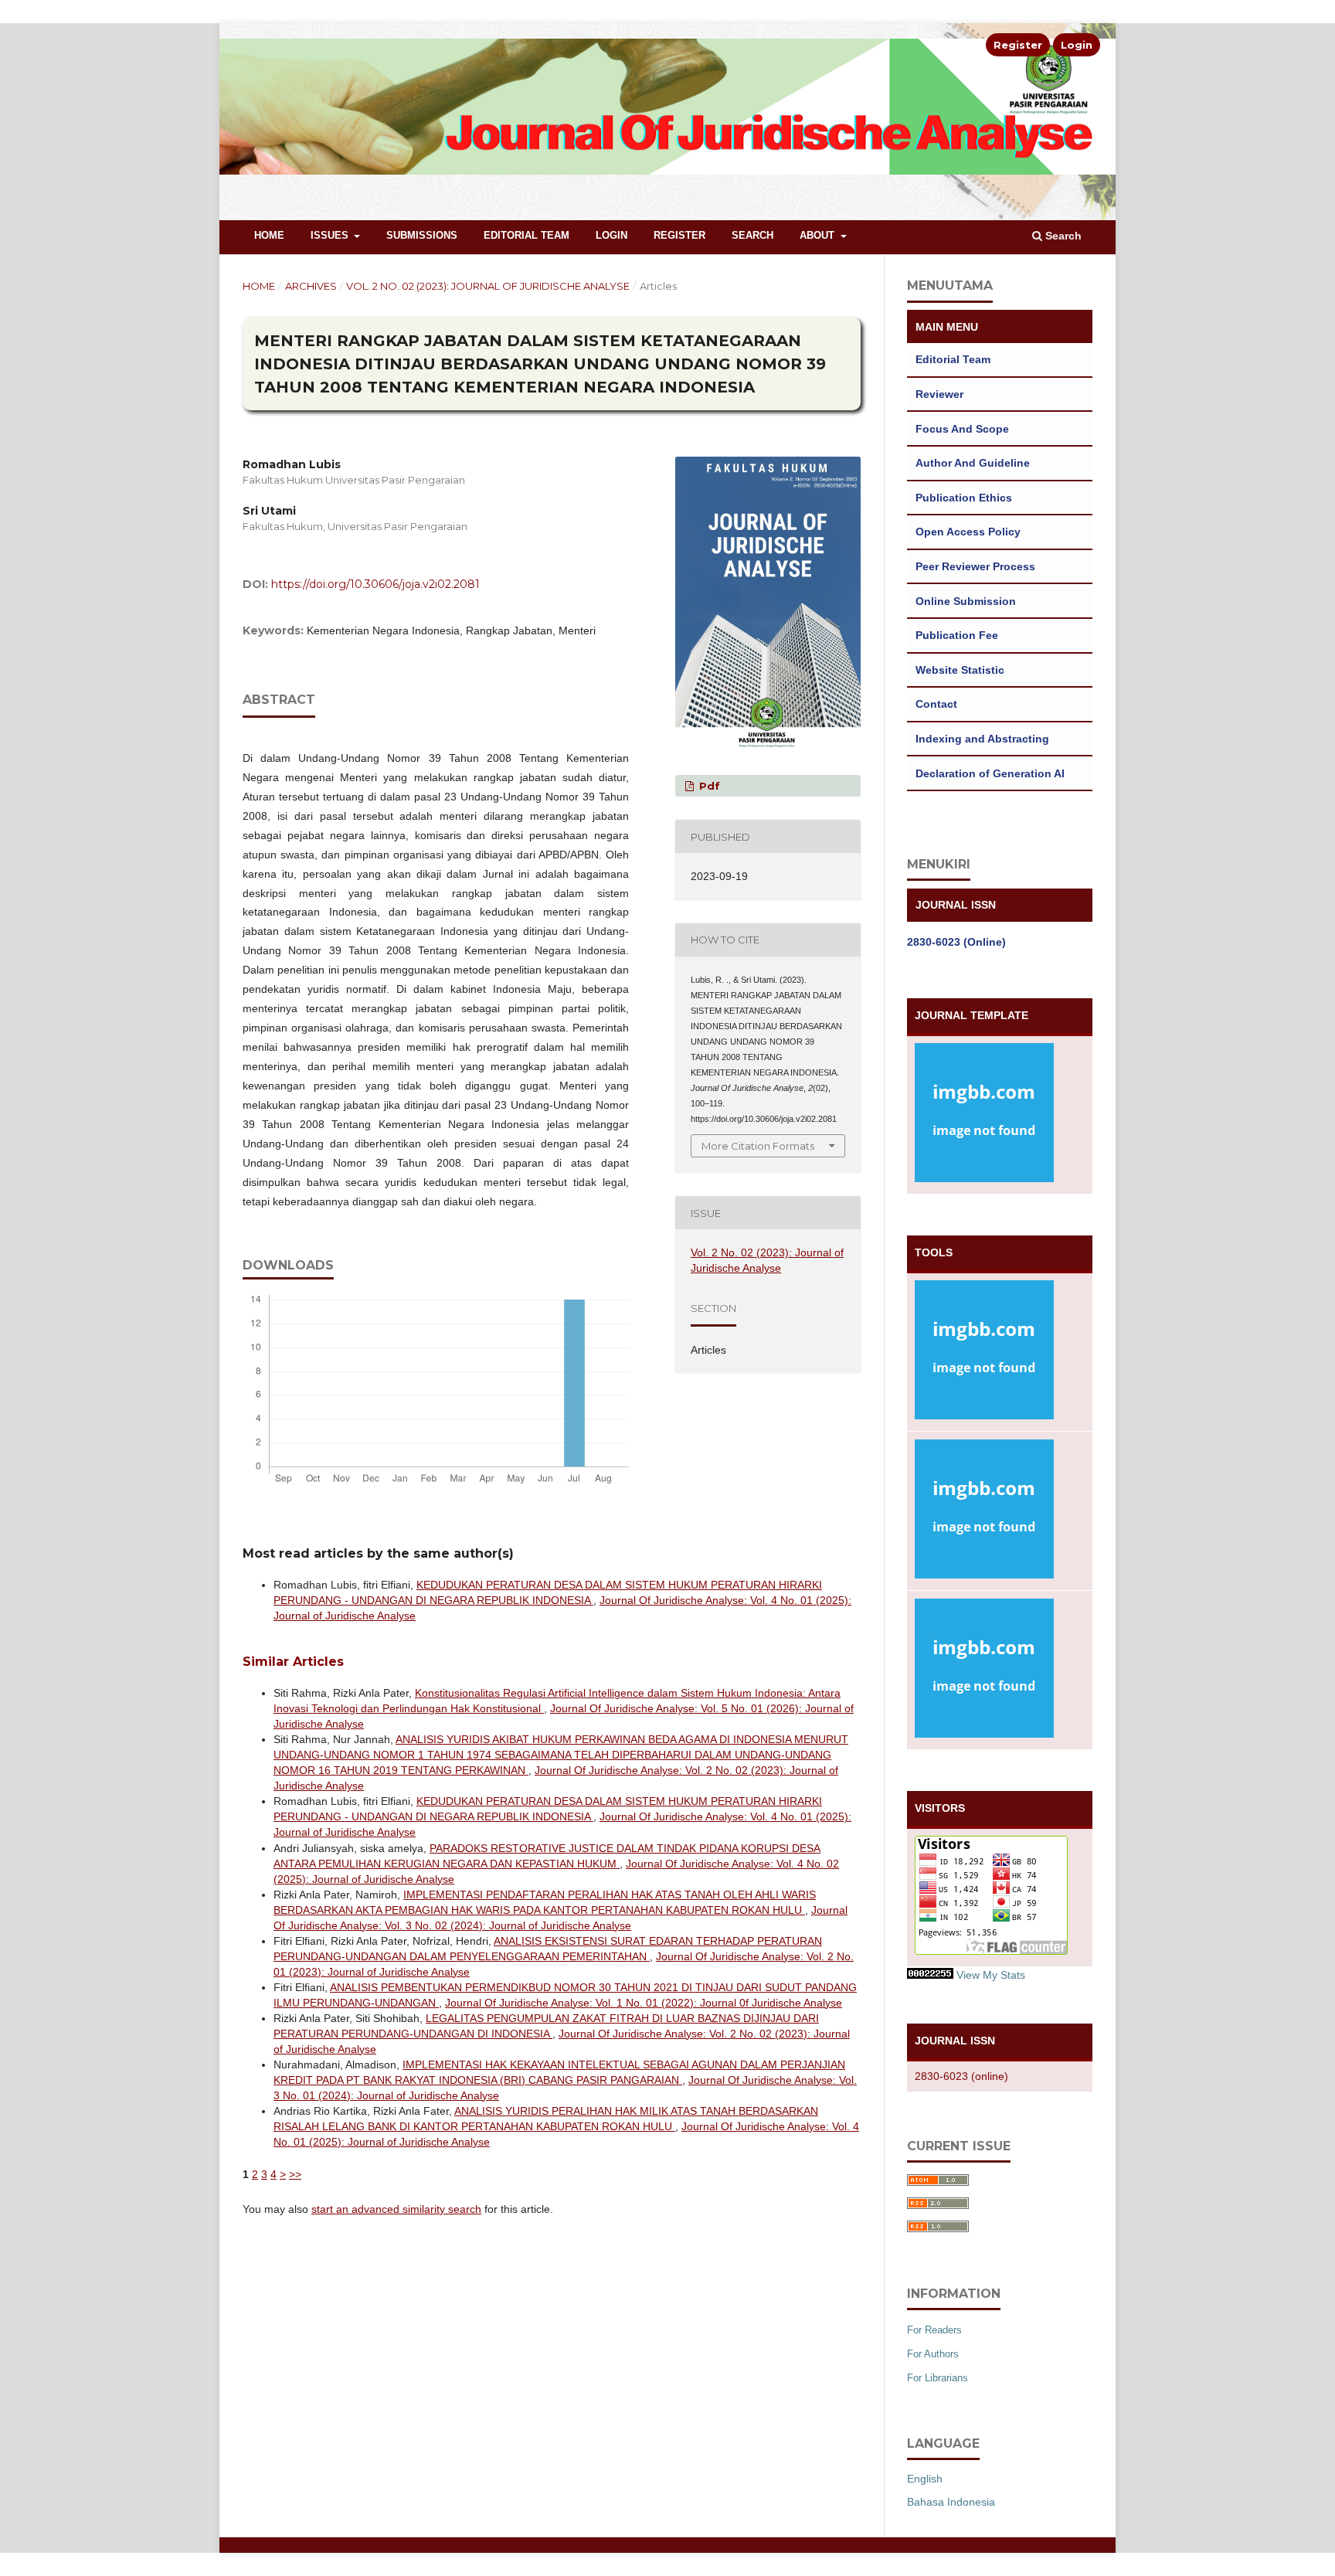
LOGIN (611, 235)
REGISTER (679, 235)
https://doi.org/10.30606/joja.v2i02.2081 (375, 584)
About (819, 235)
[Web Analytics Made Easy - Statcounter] (930, 1975)
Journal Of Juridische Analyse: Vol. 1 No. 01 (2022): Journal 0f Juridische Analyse (644, 2003)
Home (269, 235)
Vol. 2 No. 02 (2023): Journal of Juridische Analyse (488, 286)
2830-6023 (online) (961, 2076)
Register (1018, 45)
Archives (311, 286)
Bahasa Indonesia (951, 2502)
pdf (708, 786)
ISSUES (331, 235)
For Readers (934, 2330)
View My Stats (991, 1975)
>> (295, 2174)
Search (752, 235)
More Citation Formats (758, 1146)
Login (1077, 45)
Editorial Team (527, 235)
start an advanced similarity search (396, 2209)
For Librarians (938, 2378)
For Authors (933, 2354)
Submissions (422, 235)
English (925, 2479)
